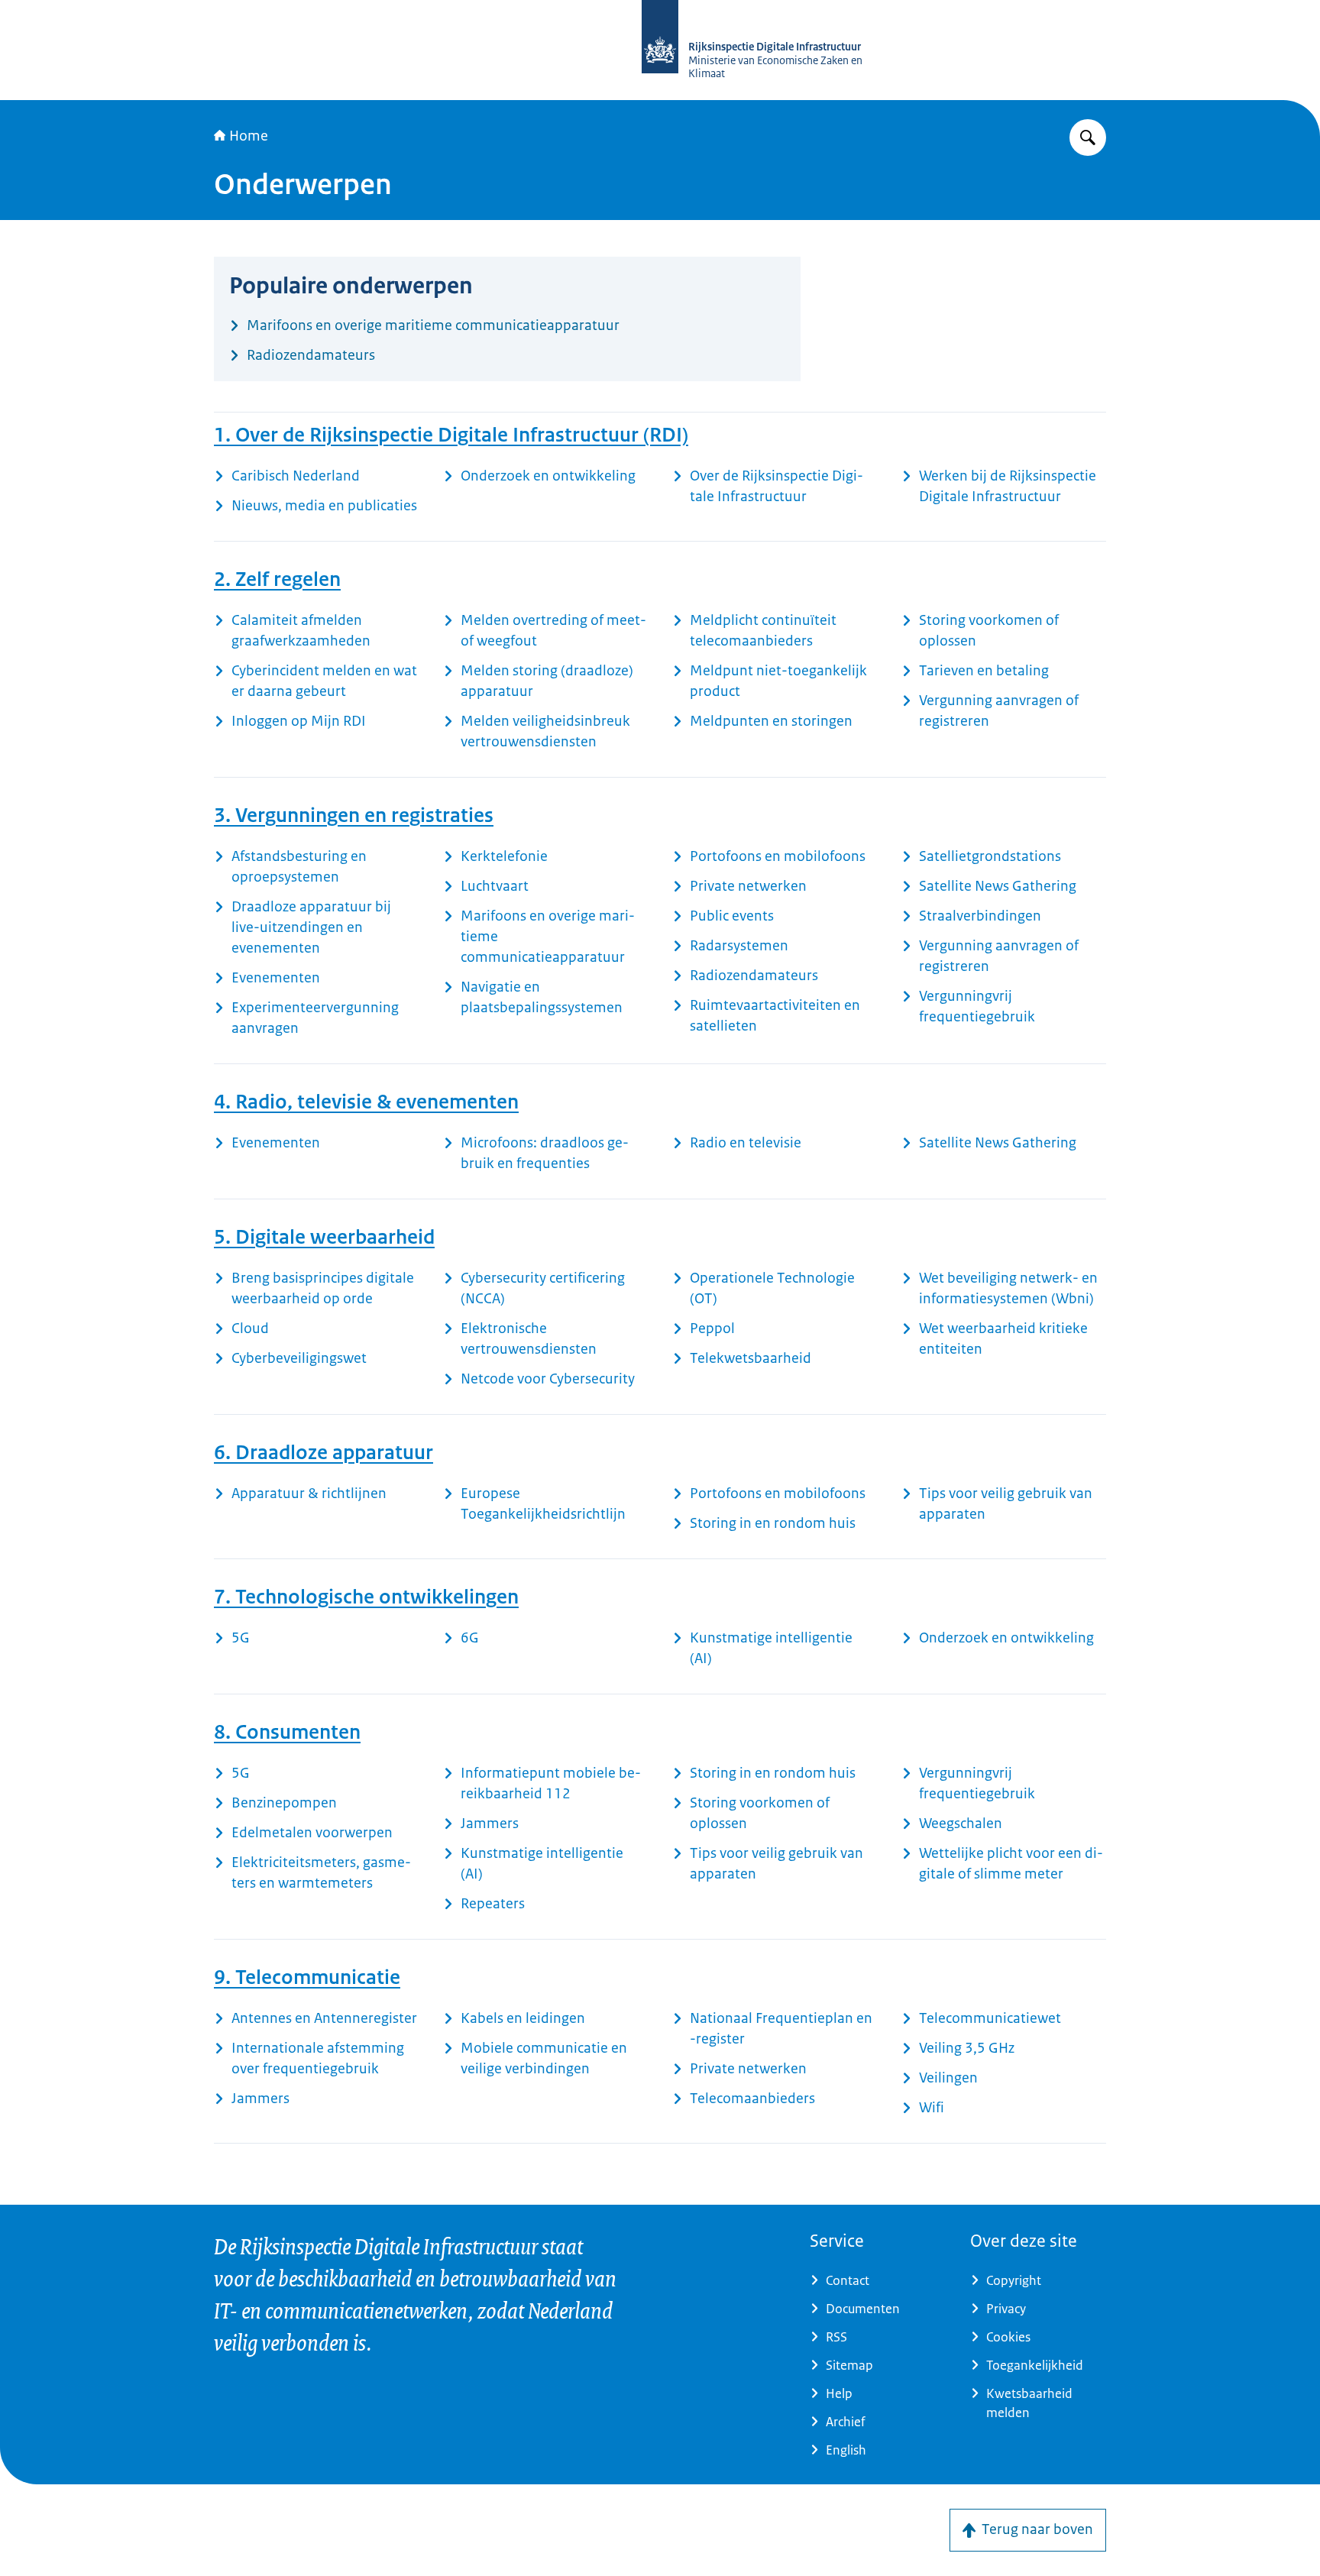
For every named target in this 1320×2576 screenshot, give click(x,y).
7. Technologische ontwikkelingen (366, 1597)
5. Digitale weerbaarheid (324, 1237)
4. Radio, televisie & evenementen (366, 1102)
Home (249, 136)
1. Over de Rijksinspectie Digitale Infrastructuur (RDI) (451, 435)
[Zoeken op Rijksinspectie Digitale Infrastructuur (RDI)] (1088, 138)
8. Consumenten (287, 1732)
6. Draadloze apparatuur (324, 1452)
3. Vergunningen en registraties (354, 815)
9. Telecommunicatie (307, 1977)
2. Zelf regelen (277, 579)
